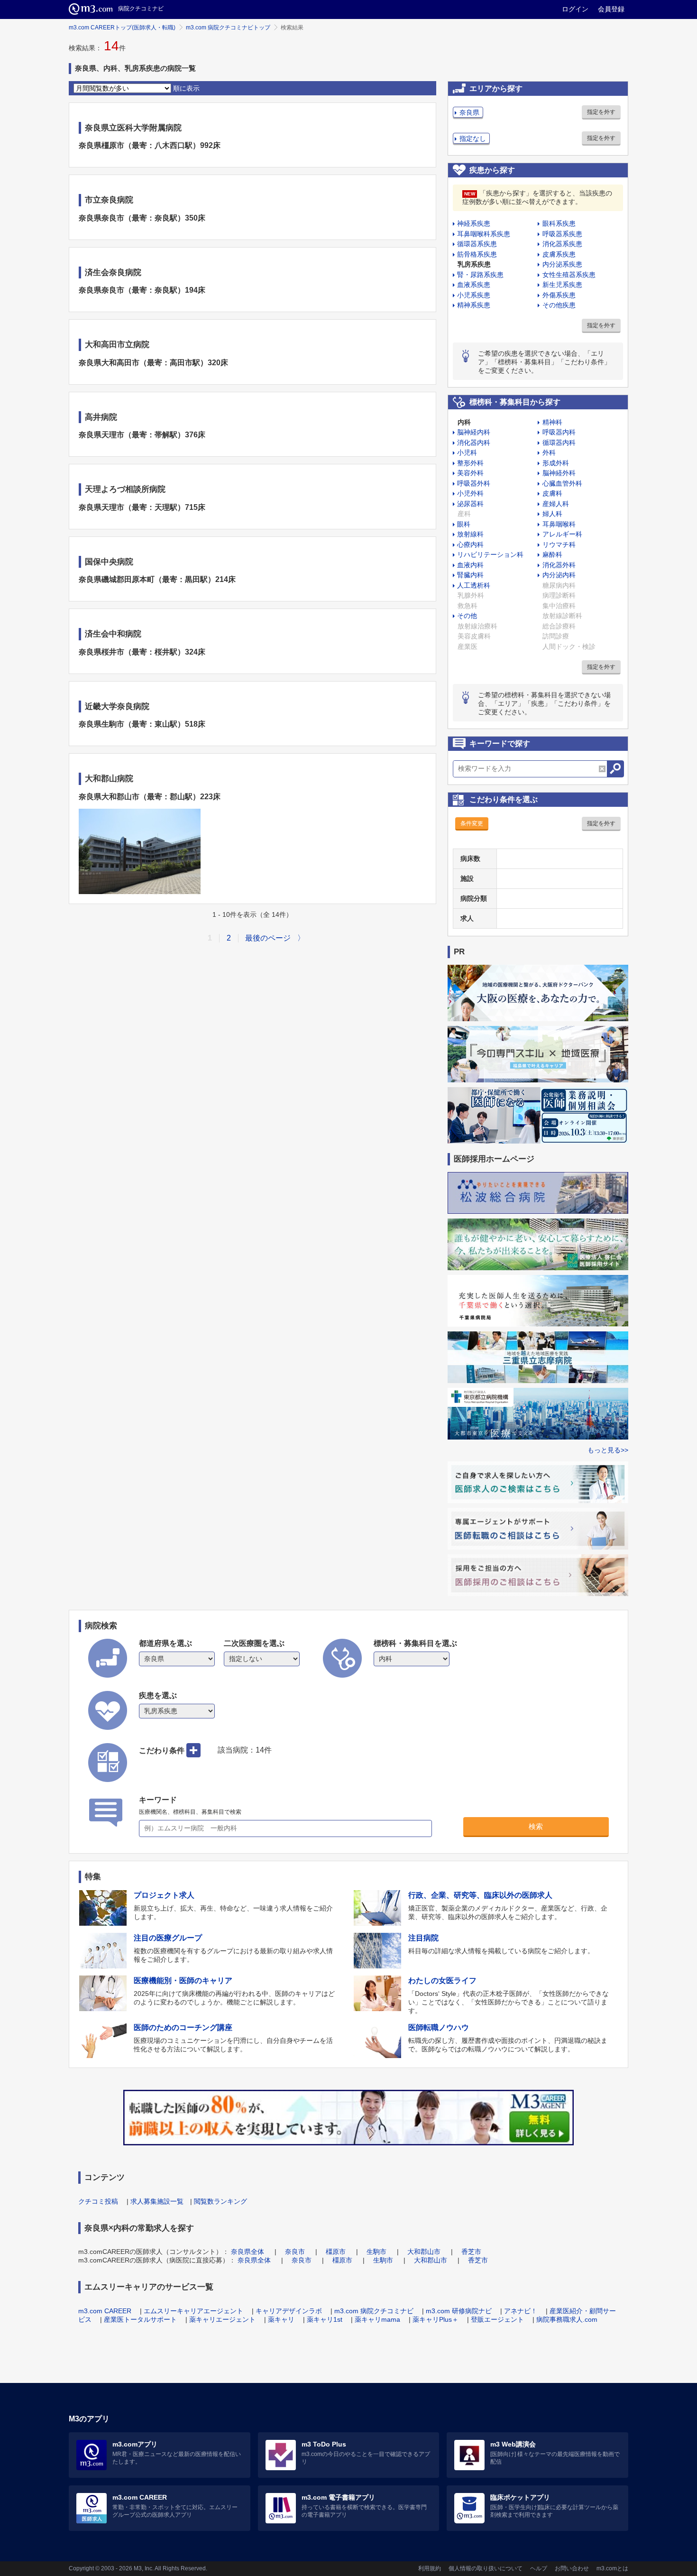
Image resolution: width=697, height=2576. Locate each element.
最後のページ (268, 938)
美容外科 (470, 473)
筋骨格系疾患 (477, 254)
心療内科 (470, 545)
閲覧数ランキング (220, 2201)
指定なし (473, 138)
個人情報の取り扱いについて (486, 2568)
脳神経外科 (559, 473)
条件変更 (472, 823)
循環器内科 (559, 443)
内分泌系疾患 (562, 264)
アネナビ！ (521, 2311)
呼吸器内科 (559, 432)
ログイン (575, 9)
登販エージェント (497, 2319)
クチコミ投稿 (98, 2201)
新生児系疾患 (562, 285)
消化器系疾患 (562, 244)
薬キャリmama (377, 2319)
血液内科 (470, 565)
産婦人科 (556, 504)
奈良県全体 (248, 2252)
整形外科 (470, 463)
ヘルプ (539, 2568)
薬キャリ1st (325, 2319)
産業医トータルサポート (140, 2319)
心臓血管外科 (562, 483)
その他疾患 (559, 305)
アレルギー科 (562, 534)
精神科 (552, 422)
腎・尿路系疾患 (480, 275)
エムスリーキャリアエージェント (193, 2311)
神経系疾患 (474, 223)
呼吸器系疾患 (562, 234)
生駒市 (376, 2252)
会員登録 (611, 9)
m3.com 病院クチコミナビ (374, 2311)
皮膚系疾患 (559, 254)
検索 (536, 1826)
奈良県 (469, 112)
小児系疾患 (474, 295)
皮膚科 (552, 493)
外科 (549, 452)
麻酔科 (552, 554)
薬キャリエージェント (222, 2319)
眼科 (464, 524)
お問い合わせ (572, 2568)
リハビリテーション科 (490, 554)
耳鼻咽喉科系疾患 (484, 234)
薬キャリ (281, 2319)
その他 (467, 616)
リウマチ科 (559, 545)
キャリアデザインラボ (289, 2311)
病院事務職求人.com (567, 2319)
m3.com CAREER (105, 2311)
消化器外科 (559, 565)
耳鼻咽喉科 (559, 524)
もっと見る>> (608, 1450)
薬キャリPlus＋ (436, 2319)
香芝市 (471, 2252)
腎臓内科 (470, 575)
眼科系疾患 (559, 223)
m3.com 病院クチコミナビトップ (228, 28)
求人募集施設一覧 (157, 2201)
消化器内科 (474, 443)
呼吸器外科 (474, 483)
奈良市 (295, 2252)
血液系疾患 (474, 285)
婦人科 (552, 514)
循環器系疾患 (477, 244)
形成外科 (556, 463)
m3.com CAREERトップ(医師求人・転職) (122, 28)
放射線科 (470, 534)
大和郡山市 (424, 2252)
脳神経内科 (474, 432)
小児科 (467, 452)
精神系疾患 (474, 305)
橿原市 (336, 2252)
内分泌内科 (559, 575)
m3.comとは (612, 2568)
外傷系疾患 (559, 295)
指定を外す (601, 112)
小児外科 (470, 493)
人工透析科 (474, 585)
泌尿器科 (470, 504)
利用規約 (430, 2568)
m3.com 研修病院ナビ (459, 2311)
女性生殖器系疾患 (569, 275)
